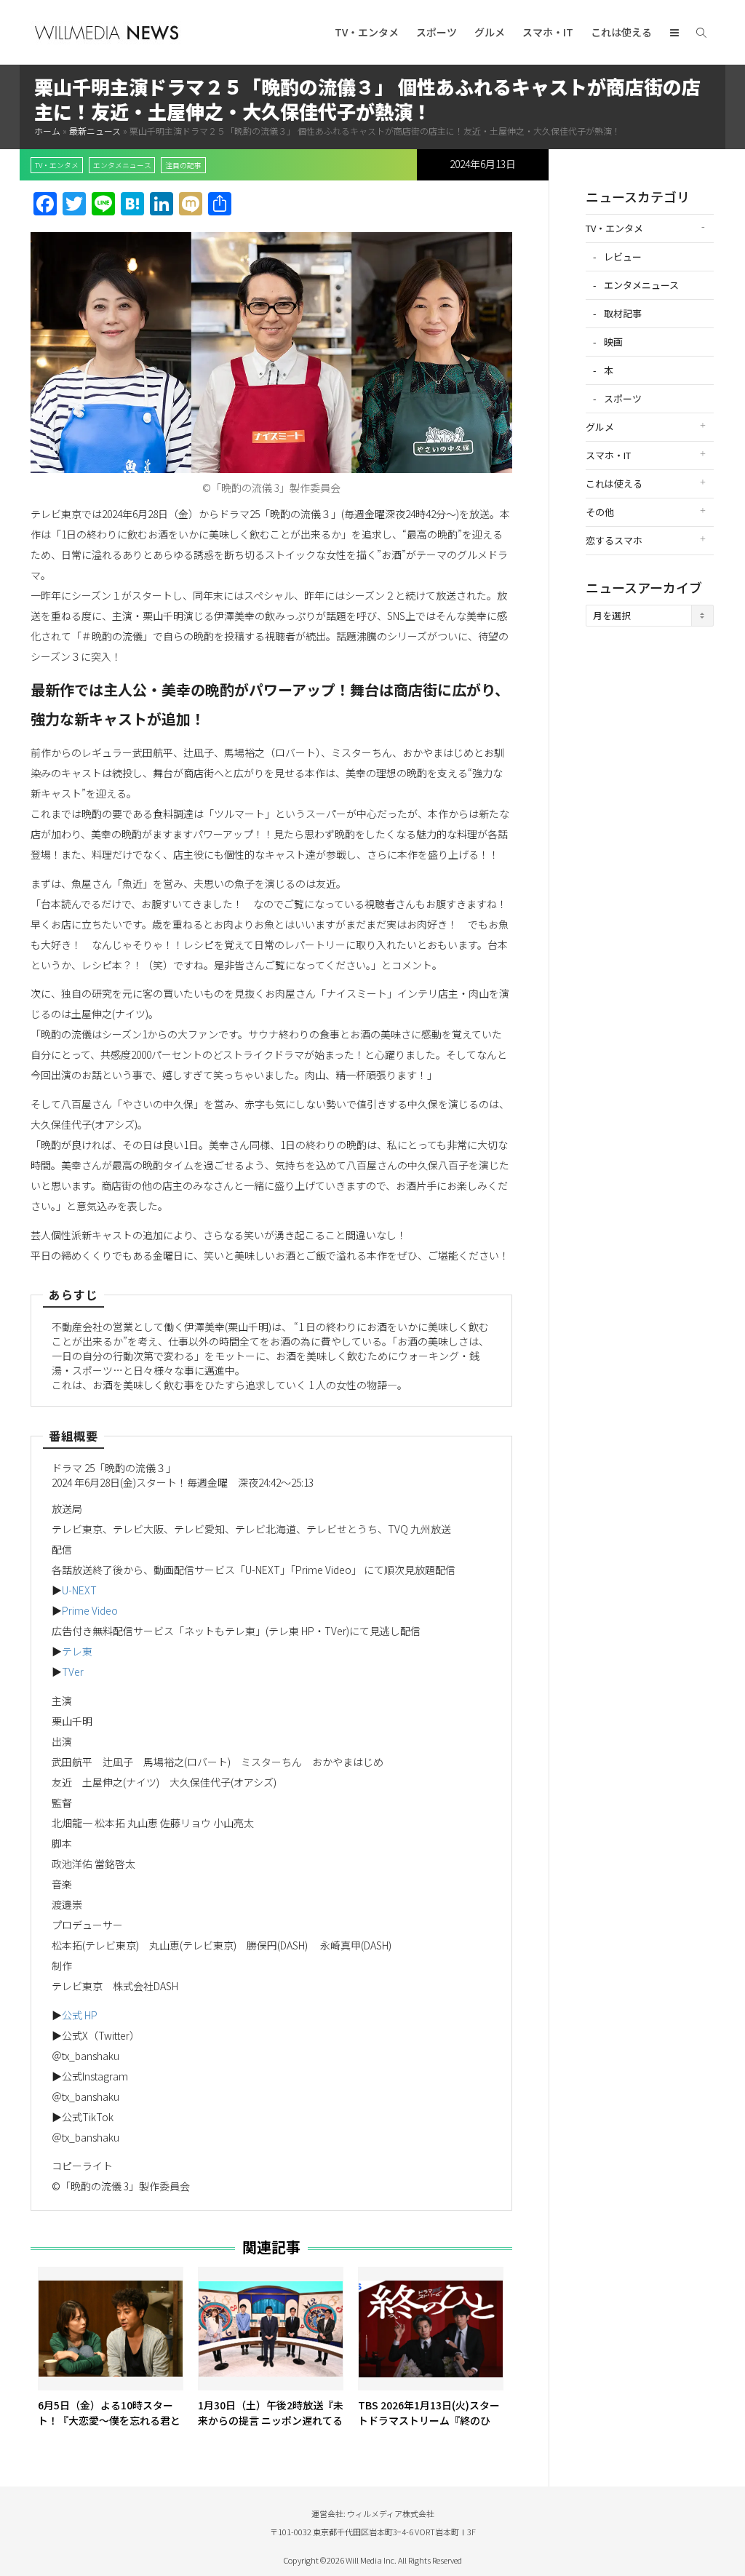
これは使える (621, 32)
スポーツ (437, 32)
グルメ (490, 32)
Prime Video (90, 1610)
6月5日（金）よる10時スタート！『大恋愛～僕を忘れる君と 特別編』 (109, 2420)
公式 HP (80, 2015)
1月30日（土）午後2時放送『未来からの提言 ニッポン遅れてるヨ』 (271, 2420)
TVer (73, 1671)
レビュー (623, 257)
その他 (600, 512)
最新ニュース (95, 131)
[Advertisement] (650, 867)
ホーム (47, 131)
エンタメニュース (122, 165)
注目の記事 (183, 165)
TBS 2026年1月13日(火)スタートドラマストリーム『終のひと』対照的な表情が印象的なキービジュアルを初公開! (429, 2428)
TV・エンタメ (367, 32)
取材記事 (623, 313)
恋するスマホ (614, 540)
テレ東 (77, 1651)
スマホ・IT (548, 32)
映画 (613, 342)
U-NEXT (79, 1590)
